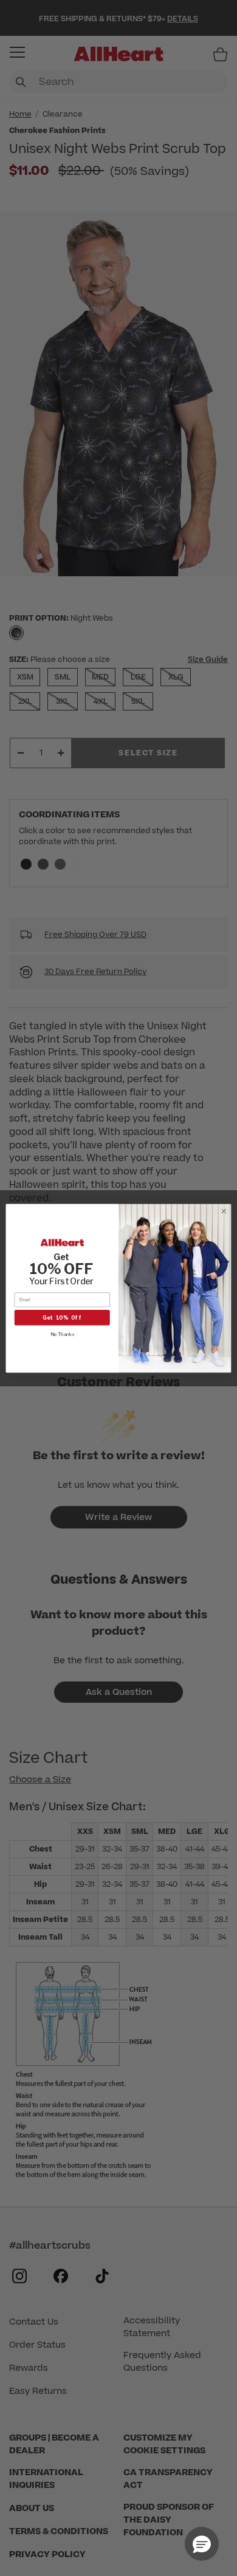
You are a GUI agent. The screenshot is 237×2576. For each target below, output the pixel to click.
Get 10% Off (62, 1317)
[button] (202, 2544)
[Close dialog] (224, 1211)
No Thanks (62, 1334)
